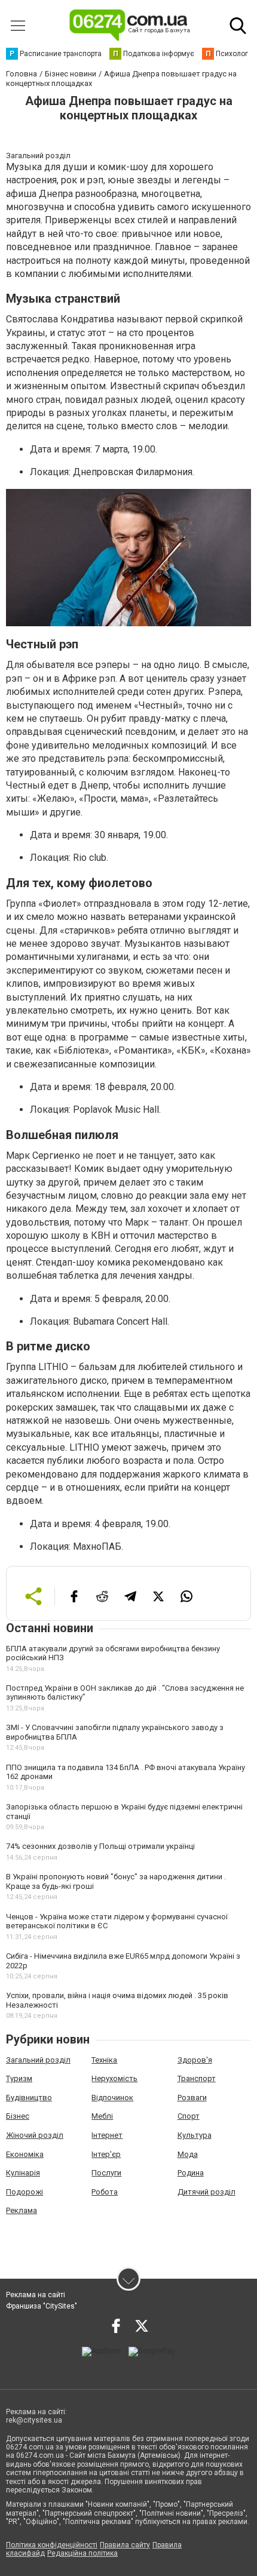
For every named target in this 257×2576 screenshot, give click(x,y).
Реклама (22, 2210)
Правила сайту (125, 2545)
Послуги (106, 2173)
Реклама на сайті (36, 2295)
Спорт (189, 2116)
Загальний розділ (38, 2060)
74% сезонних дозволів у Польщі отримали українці (100, 1846)
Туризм (19, 2078)
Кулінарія (23, 2173)
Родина (191, 2173)
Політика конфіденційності (52, 2545)
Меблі (102, 2116)
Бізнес (18, 2116)
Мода (188, 2154)
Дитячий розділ (206, 2192)
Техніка (104, 2060)
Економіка (25, 2154)
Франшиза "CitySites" (42, 2306)
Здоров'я (195, 2060)
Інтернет (107, 2135)
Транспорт (197, 2078)
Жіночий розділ (35, 2135)
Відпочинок (112, 2098)
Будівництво (29, 2098)
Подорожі (25, 2192)
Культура (195, 2135)
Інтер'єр (106, 2154)
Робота (105, 2192)
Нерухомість (114, 2078)
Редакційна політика (82, 2553)
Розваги (192, 2098)
